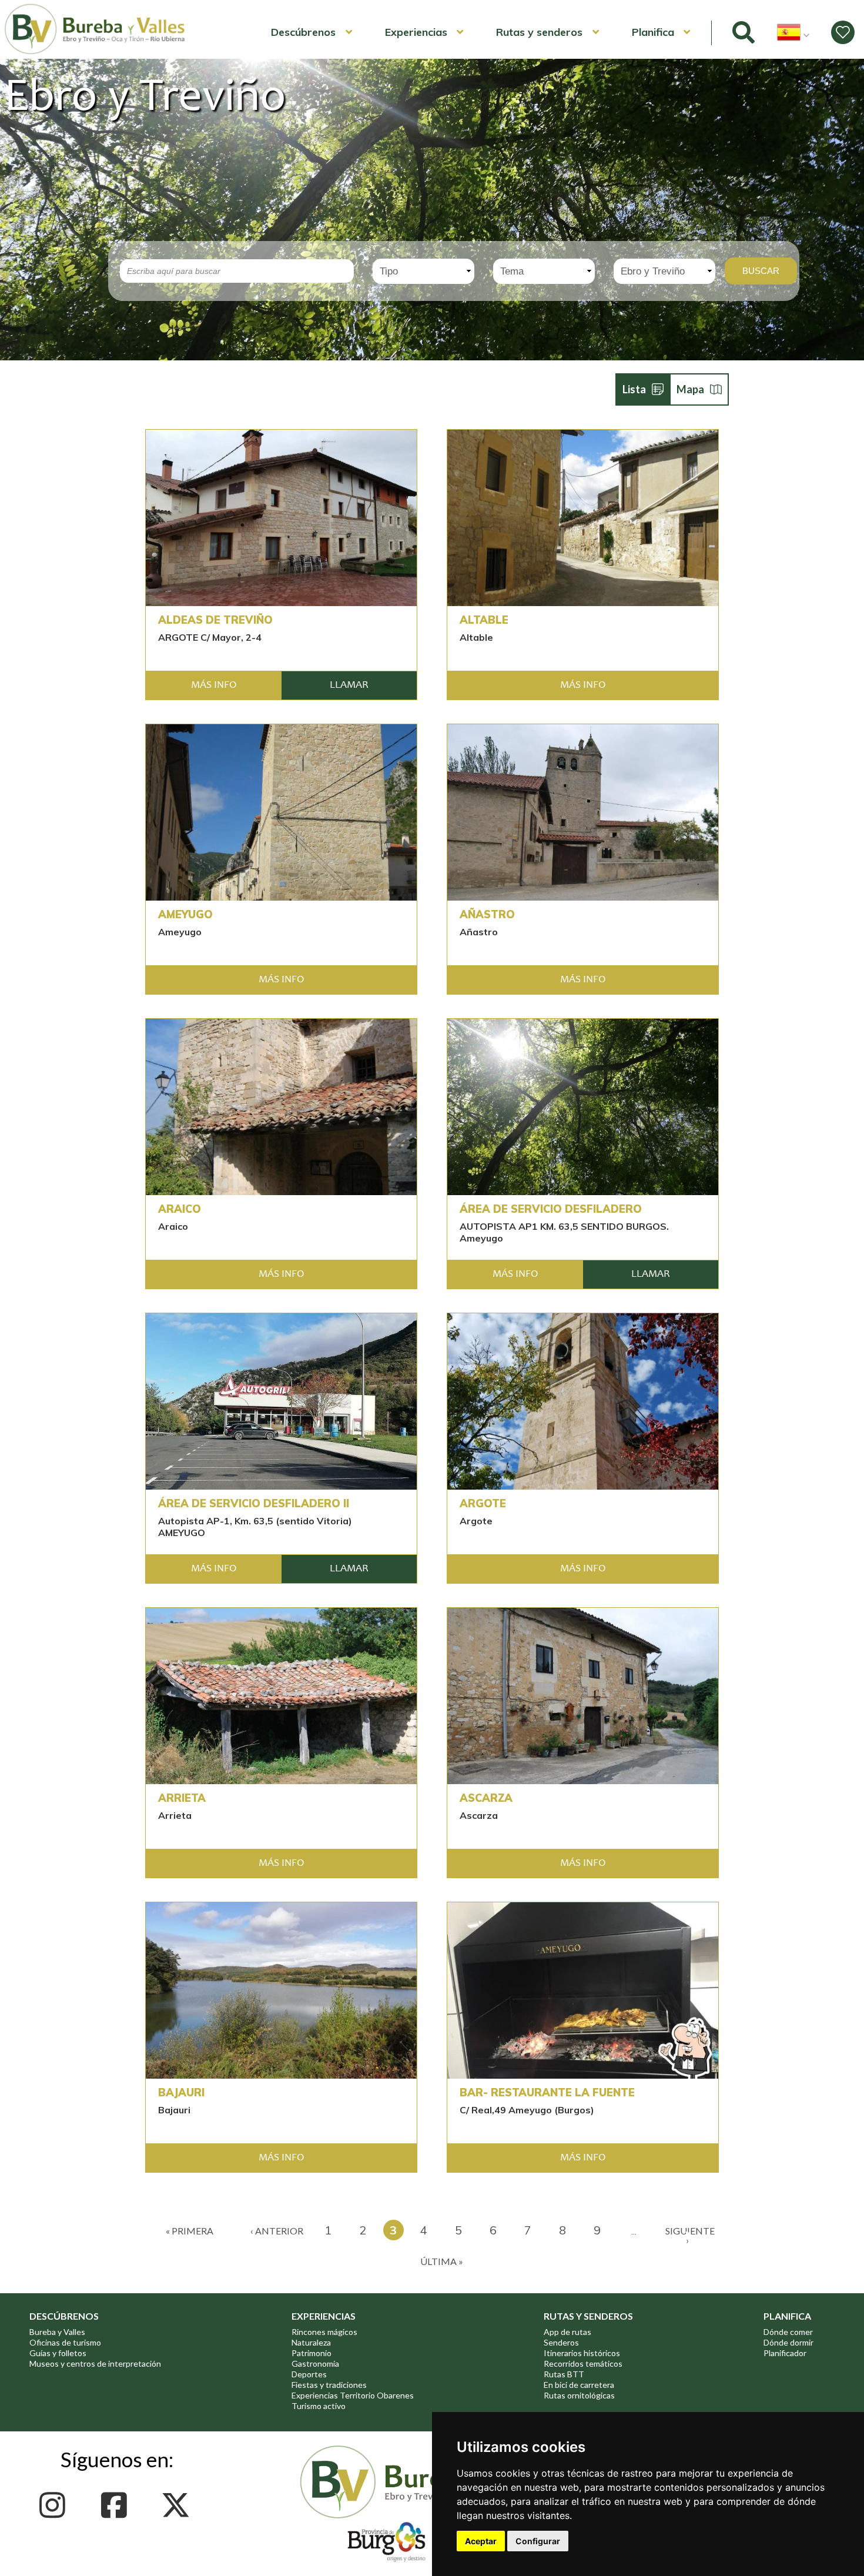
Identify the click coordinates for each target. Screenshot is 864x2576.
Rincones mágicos (324, 2332)
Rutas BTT (564, 2374)
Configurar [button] (538, 2541)
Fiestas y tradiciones (329, 2385)
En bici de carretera (579, 2385)
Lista (634, 389)
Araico (180, 1209)
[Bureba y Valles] (95, 52)
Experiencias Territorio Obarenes (353, 2395)
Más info (214, 685)
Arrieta (182, 1798)
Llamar (349, 685)
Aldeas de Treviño (215, 620)
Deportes (309, 2374)
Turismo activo (319, 2406)
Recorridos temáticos (583, 2363)
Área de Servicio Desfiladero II (254, 1504)
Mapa (690, 389)
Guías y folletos (58, 2353)
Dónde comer (788, 2332)
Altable (484, 620)
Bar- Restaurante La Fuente (547, 2093)
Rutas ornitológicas (579, 2395)
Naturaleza (311, 2342)
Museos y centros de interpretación (95, 2363)
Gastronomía (315, 2363)
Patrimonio (312, 2353)
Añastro (487, 915)
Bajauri (181, 2093)
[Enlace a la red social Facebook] (117, 2505)
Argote (483, 1504)
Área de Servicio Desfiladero (551, 1209)
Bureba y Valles (57, 2332)
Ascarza (486, 1798)
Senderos (561, 2342)
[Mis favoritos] (843, 32)
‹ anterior (277, 2231)
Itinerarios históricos (582, 2353)
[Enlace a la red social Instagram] (56, 2505)
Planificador (785, 2353)
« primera (190, 2231)
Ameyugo (185, 915)
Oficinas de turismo (65, 2342)
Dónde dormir (788, 2342)
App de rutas (567, 2332)
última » (442, 2261)
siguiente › (690, 2235)
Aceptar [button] (481, 2541)
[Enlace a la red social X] (179, 2505)
